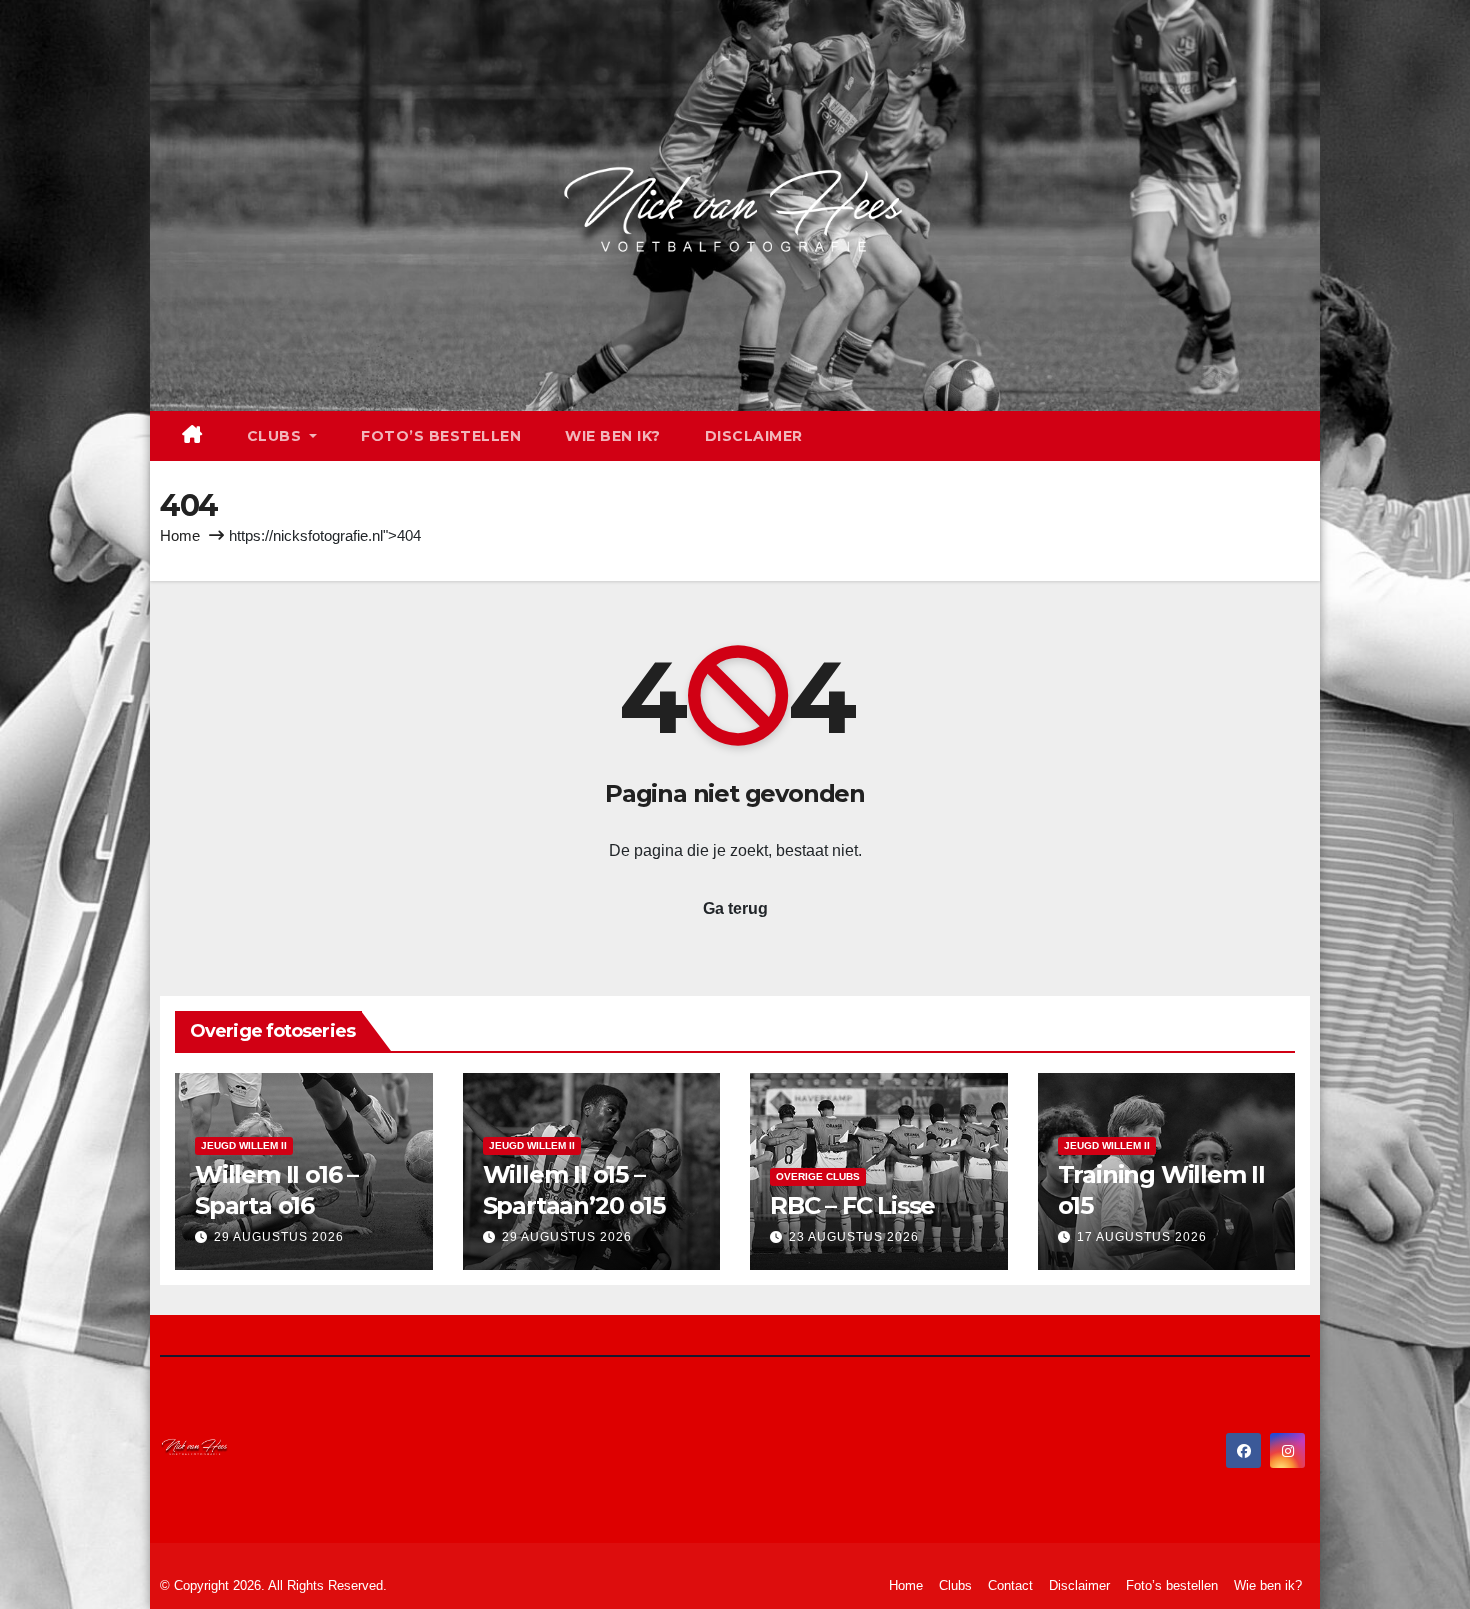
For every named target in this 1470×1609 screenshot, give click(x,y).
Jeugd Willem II (244, 1145)
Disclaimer (754, 436)
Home (180, 535)
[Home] (192, 436)
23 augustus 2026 (854, 1237)
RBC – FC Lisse (852, 1205)
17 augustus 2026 (1142, 1237)
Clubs (276, 436)
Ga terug (735, 908)
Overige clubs (818, 1176)
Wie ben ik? (613, 436)
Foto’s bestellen (441, 436)
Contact (1010, 1585)
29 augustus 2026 (279, 1237)
